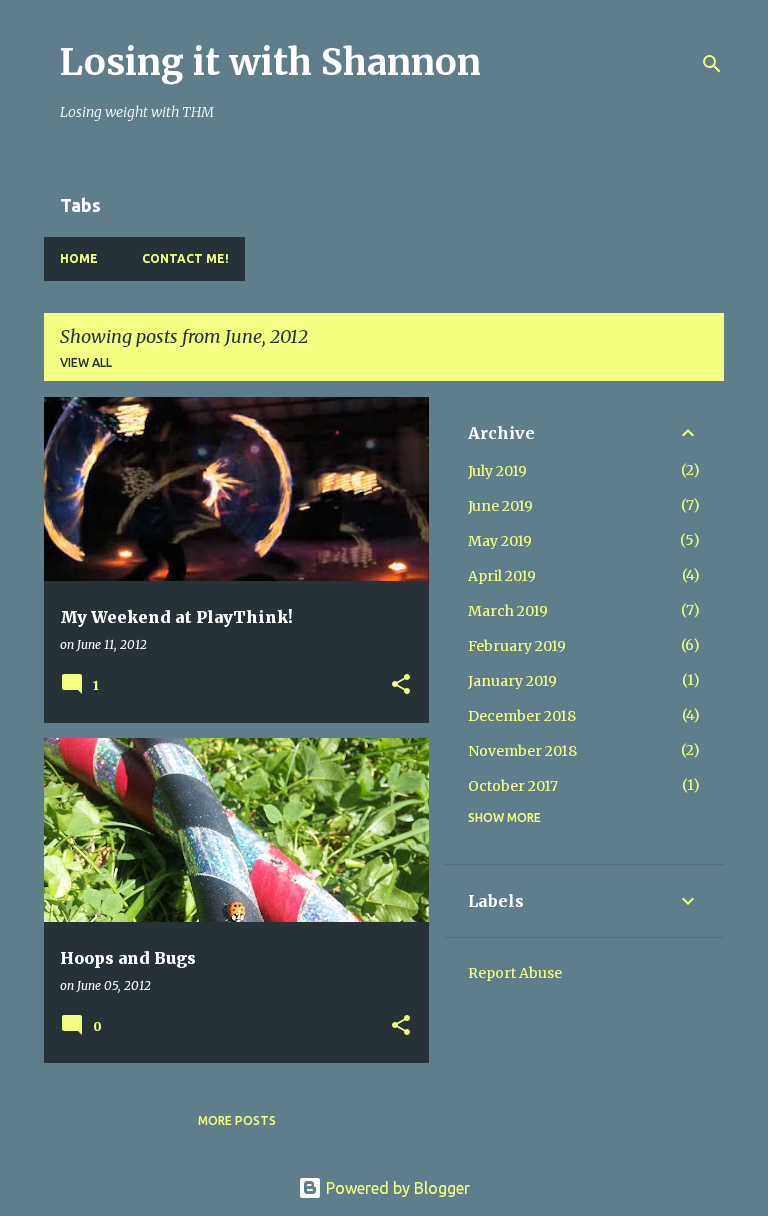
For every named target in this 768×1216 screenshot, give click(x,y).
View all (86, 362)
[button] (401, 685)
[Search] (712, 64)
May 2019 (500, 541)
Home (79, 258)
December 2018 (522, 716)
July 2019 (497, 471)
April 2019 (502, 576)
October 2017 (513, 786)
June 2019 (500, 506)
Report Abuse (515, 973)
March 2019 (508, 611)
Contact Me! (185, 258)
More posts (237, 1120)
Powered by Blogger (396, 1188)
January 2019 (512, 681)
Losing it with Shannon (270, 62)
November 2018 (522, 751)
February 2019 (517, 646)
